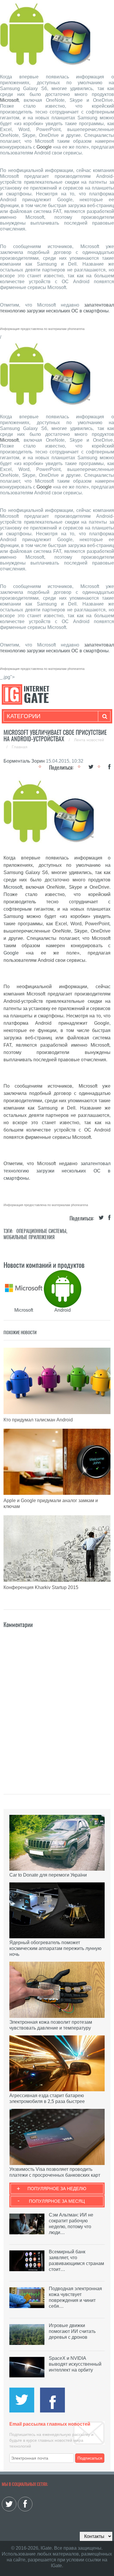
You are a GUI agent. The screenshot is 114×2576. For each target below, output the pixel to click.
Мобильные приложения (29, 1237)
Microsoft (9, 100)
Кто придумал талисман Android (38, 1420)
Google (44, 147)
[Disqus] (57, 1703)
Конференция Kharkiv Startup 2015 (41, 1587)
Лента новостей (89, 740)
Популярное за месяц (57, 2201)
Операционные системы (41, 1231)
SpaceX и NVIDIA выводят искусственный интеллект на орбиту (75, 2364)
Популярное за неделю (57, 2189)
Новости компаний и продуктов (44, 1265)
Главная (20, 747)
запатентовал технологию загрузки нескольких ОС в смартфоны (57, 1171)
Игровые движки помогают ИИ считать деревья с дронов (72, 2331)
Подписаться (90, 2458)
